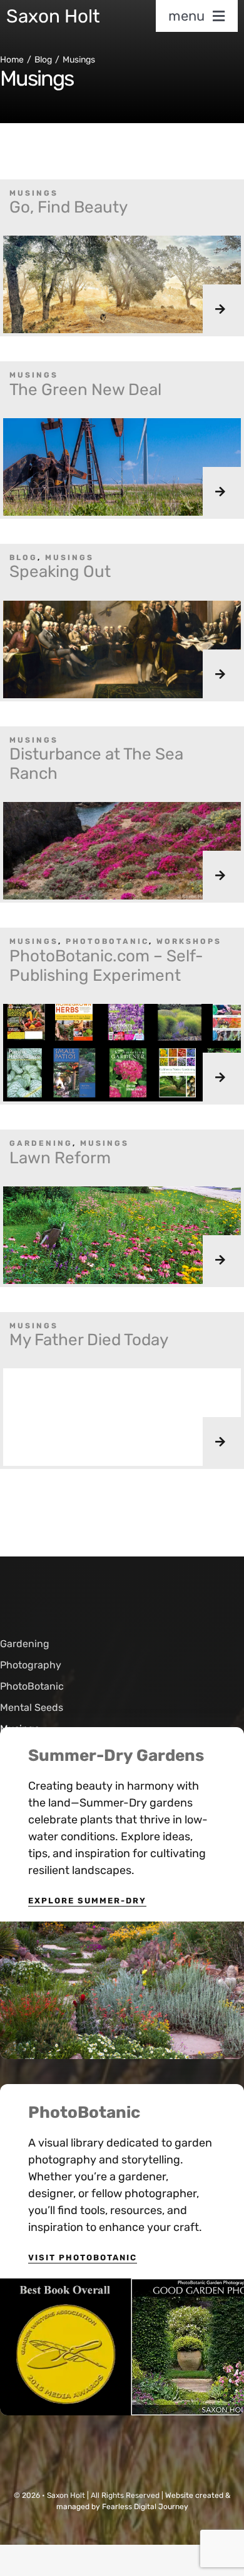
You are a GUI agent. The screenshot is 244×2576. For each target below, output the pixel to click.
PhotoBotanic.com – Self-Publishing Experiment (106, 966)
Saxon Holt (53, 16)
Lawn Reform (60, 1158)
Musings (34, 193)
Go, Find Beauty (69, 207)
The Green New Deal (85, 390)
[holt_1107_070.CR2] (122, 1927)
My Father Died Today (89, 1340)
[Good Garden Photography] (122, 2284)
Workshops (189, 941)
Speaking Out (60, 572)
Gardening (41, 1143)
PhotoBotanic (107, 941)
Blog (23, 558)
